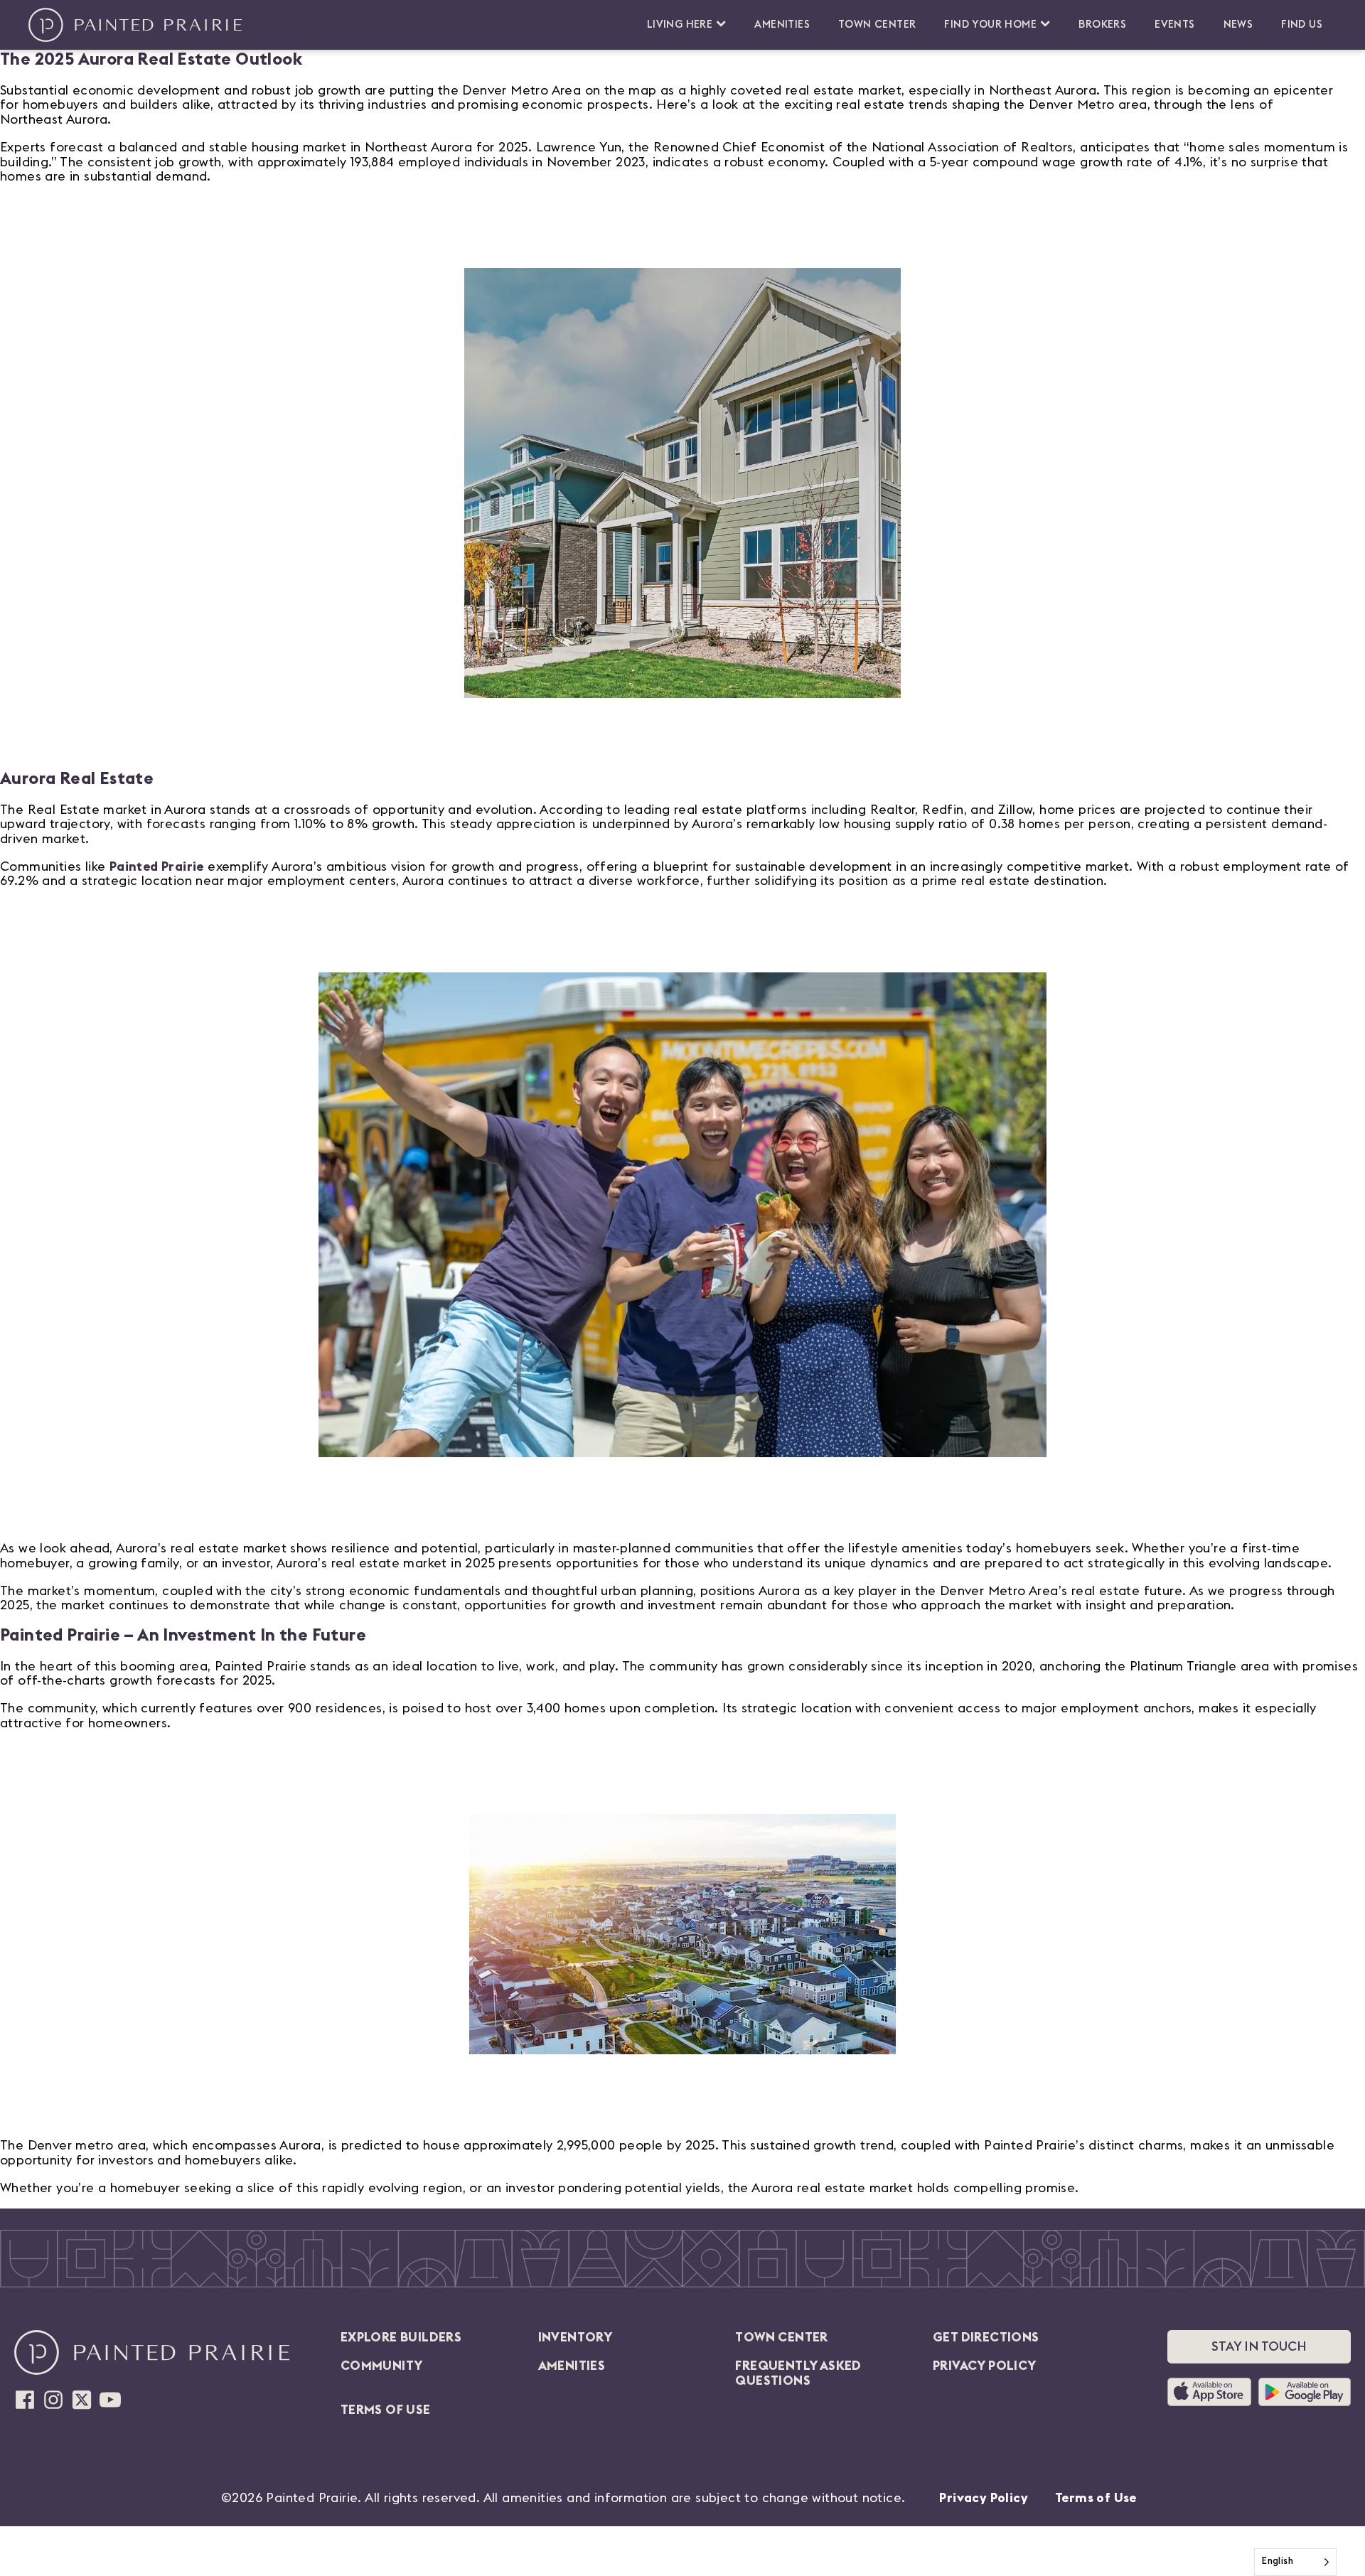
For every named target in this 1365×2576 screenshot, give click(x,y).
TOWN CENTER (781, 2337)
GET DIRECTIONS (986, 2337)
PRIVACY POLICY (985, 2366)
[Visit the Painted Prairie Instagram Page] (53, 2400)
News (1238, 25)
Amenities (782, 25)
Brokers (1102, 25)
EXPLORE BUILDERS (401, 2337)
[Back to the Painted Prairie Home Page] (135, 25)
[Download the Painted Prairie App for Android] (1305, 2392)
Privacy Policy (984, 2498)
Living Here (680, 25)
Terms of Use (1096, 2498)
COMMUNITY (382, 2366)
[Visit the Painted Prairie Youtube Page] (110, 2400)
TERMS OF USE (386, 2410)
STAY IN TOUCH (1259, 2346)
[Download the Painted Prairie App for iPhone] (1213, 2392)
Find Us (1302, 25)
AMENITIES (572, 2366)
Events (1174, 25)
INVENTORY (576, 2337)
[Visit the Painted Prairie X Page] (82, 2400)
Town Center (877, 25)
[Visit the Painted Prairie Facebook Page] (25, 2400)
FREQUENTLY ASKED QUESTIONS (798, 2373)
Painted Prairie (157, 866)
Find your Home (990, 25)
